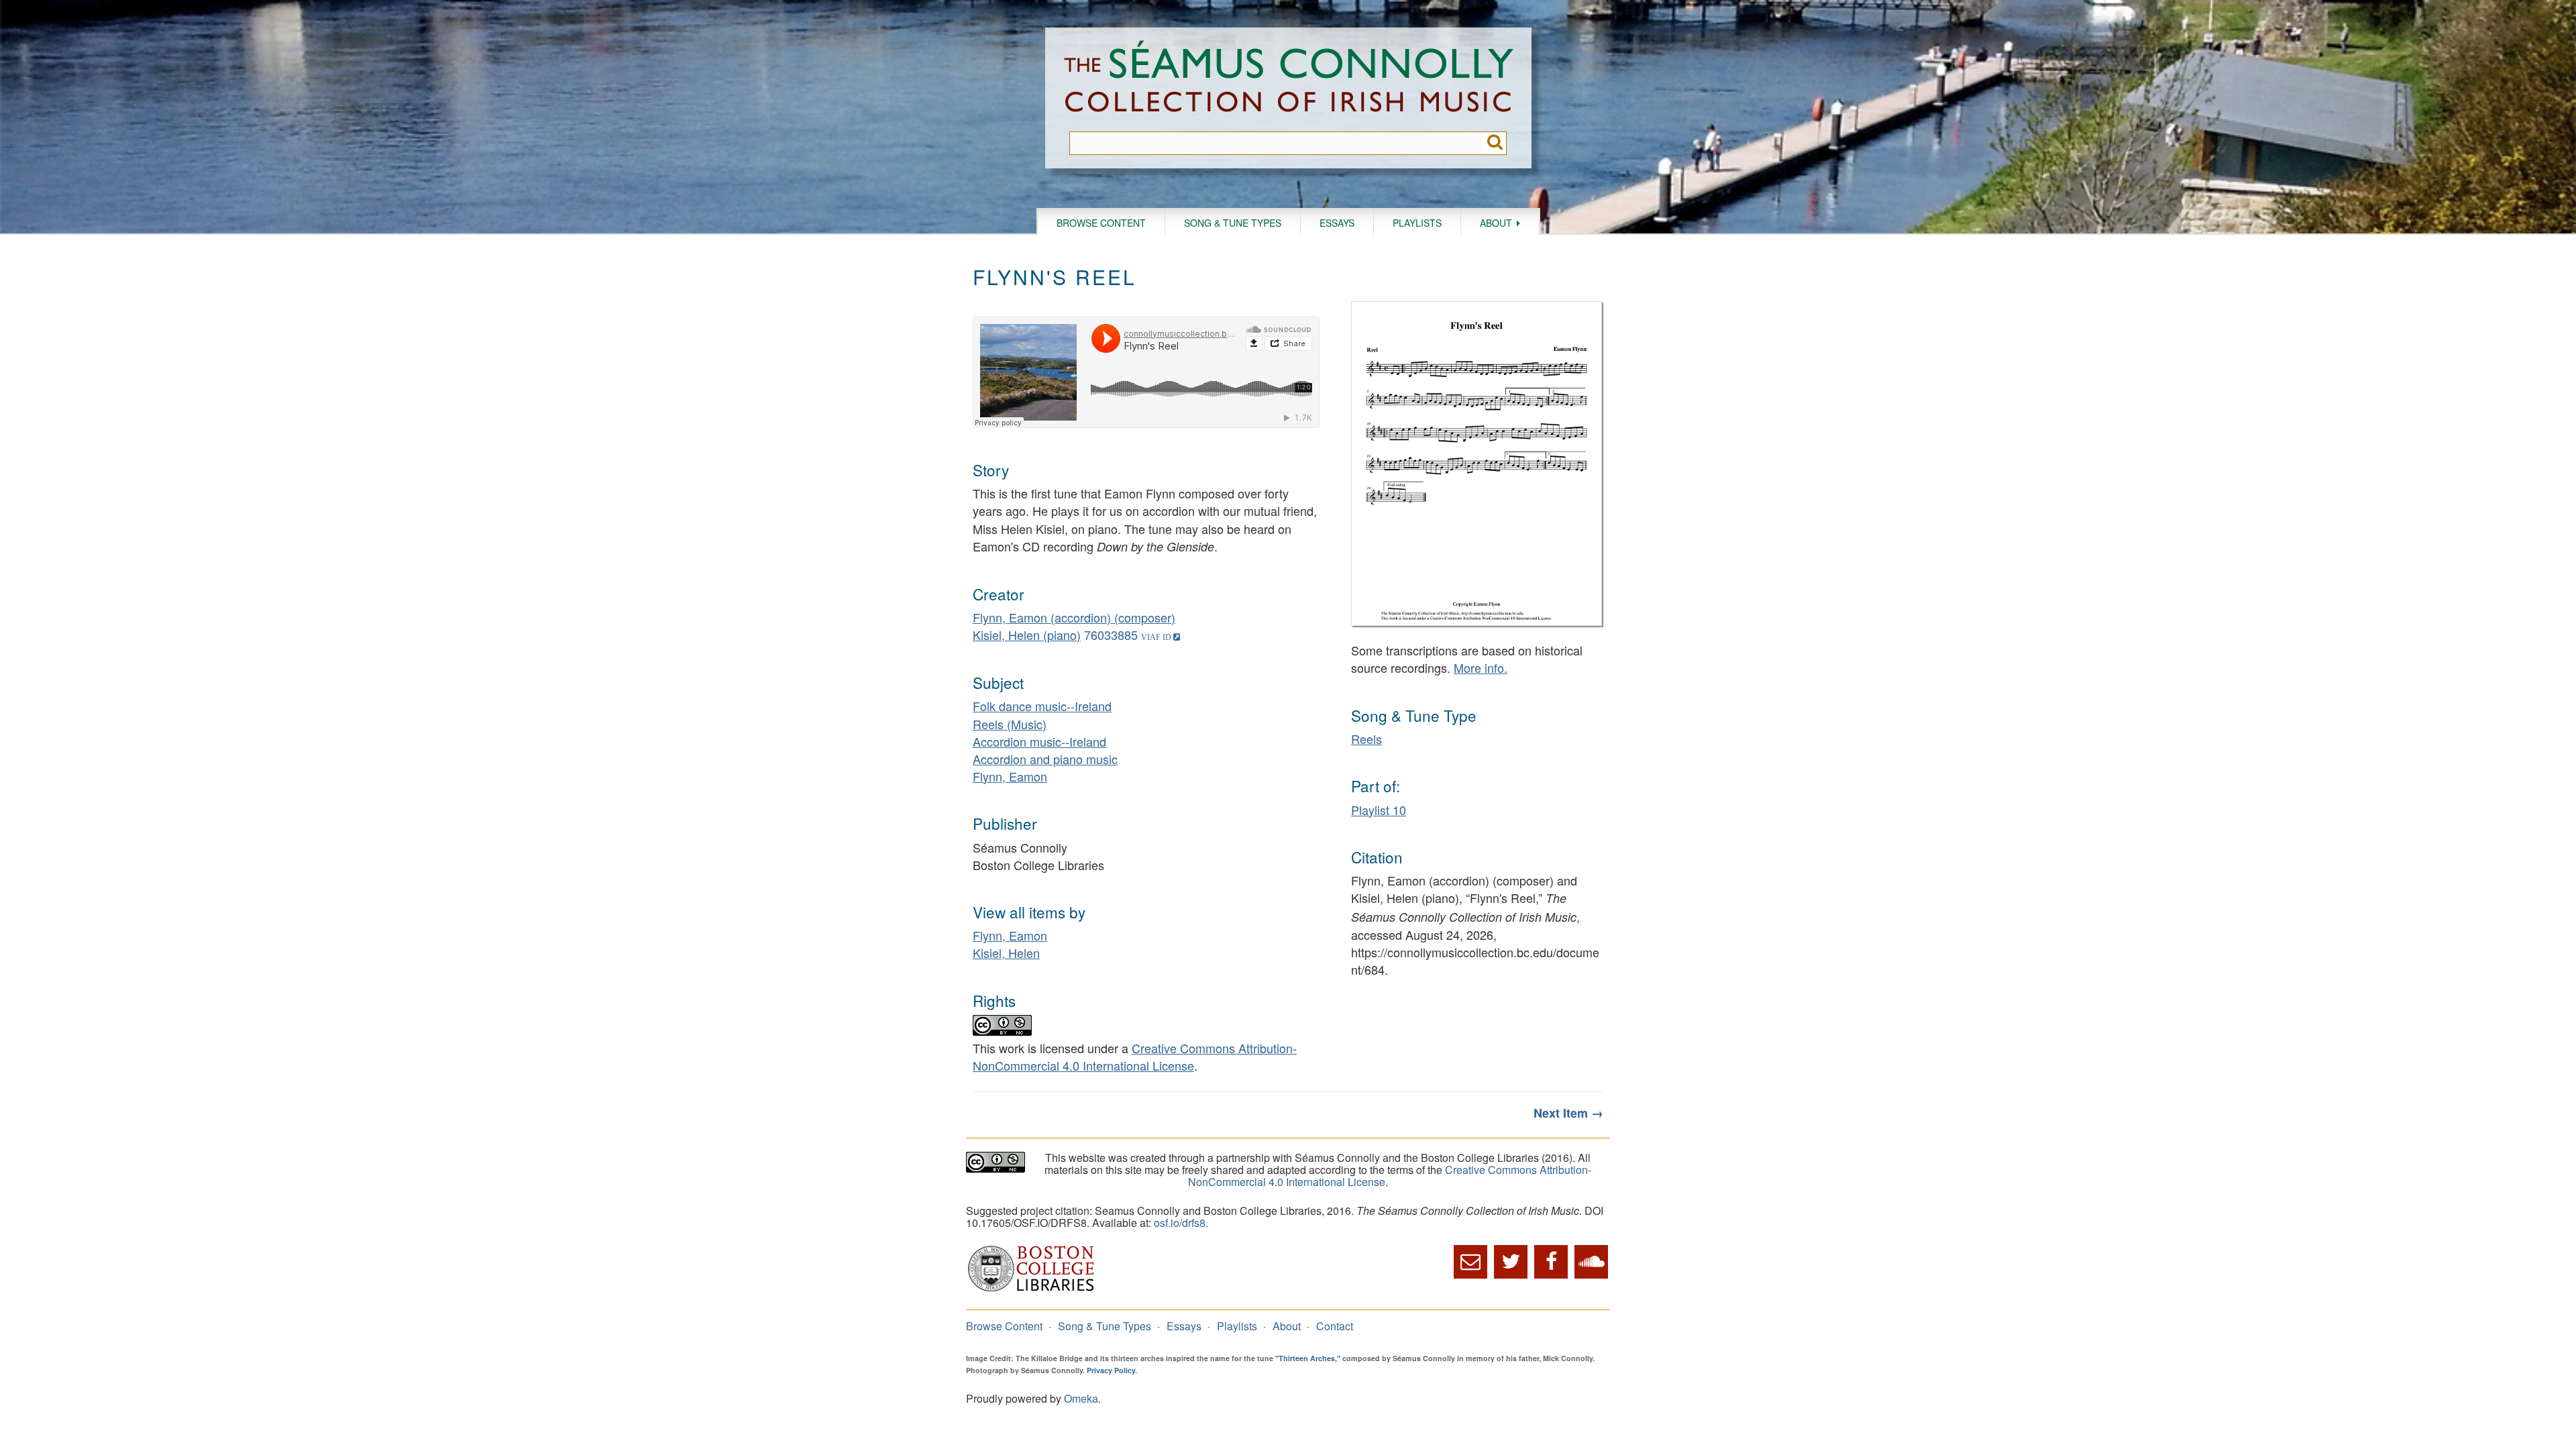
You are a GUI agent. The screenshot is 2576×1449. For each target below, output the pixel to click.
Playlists (1417, 223)
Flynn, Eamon (1010, 776)
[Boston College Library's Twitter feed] (1511, 1262)
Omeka (1081, 1398)
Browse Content (1101, 223)
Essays (1337, 223)
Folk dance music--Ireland (1042, 706)
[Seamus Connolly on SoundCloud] (1591, 1262)
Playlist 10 (1379, 810)
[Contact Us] (1470, 1262)
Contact (1335, 1326)
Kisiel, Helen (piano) (1027, 635)
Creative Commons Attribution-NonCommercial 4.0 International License (1135, 1057)
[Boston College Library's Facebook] (1551, 1262)
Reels (1366, 739)
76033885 (1111, 635)
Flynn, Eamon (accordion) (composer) (1074, 617)
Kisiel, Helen (1006, 953)
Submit (1495, 143)
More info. (1481, 667)
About (1496, 223)
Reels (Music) (1010, 724)
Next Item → (1568, 1113)
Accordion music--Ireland (1039, 741)
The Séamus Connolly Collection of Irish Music (1289, 79)
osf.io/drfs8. (1181, 1223)
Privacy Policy (1111, 1370)
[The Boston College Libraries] (1031, 1290)
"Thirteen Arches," (1308, 1358)
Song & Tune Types (1233, 223)
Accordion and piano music (1045, 759)
